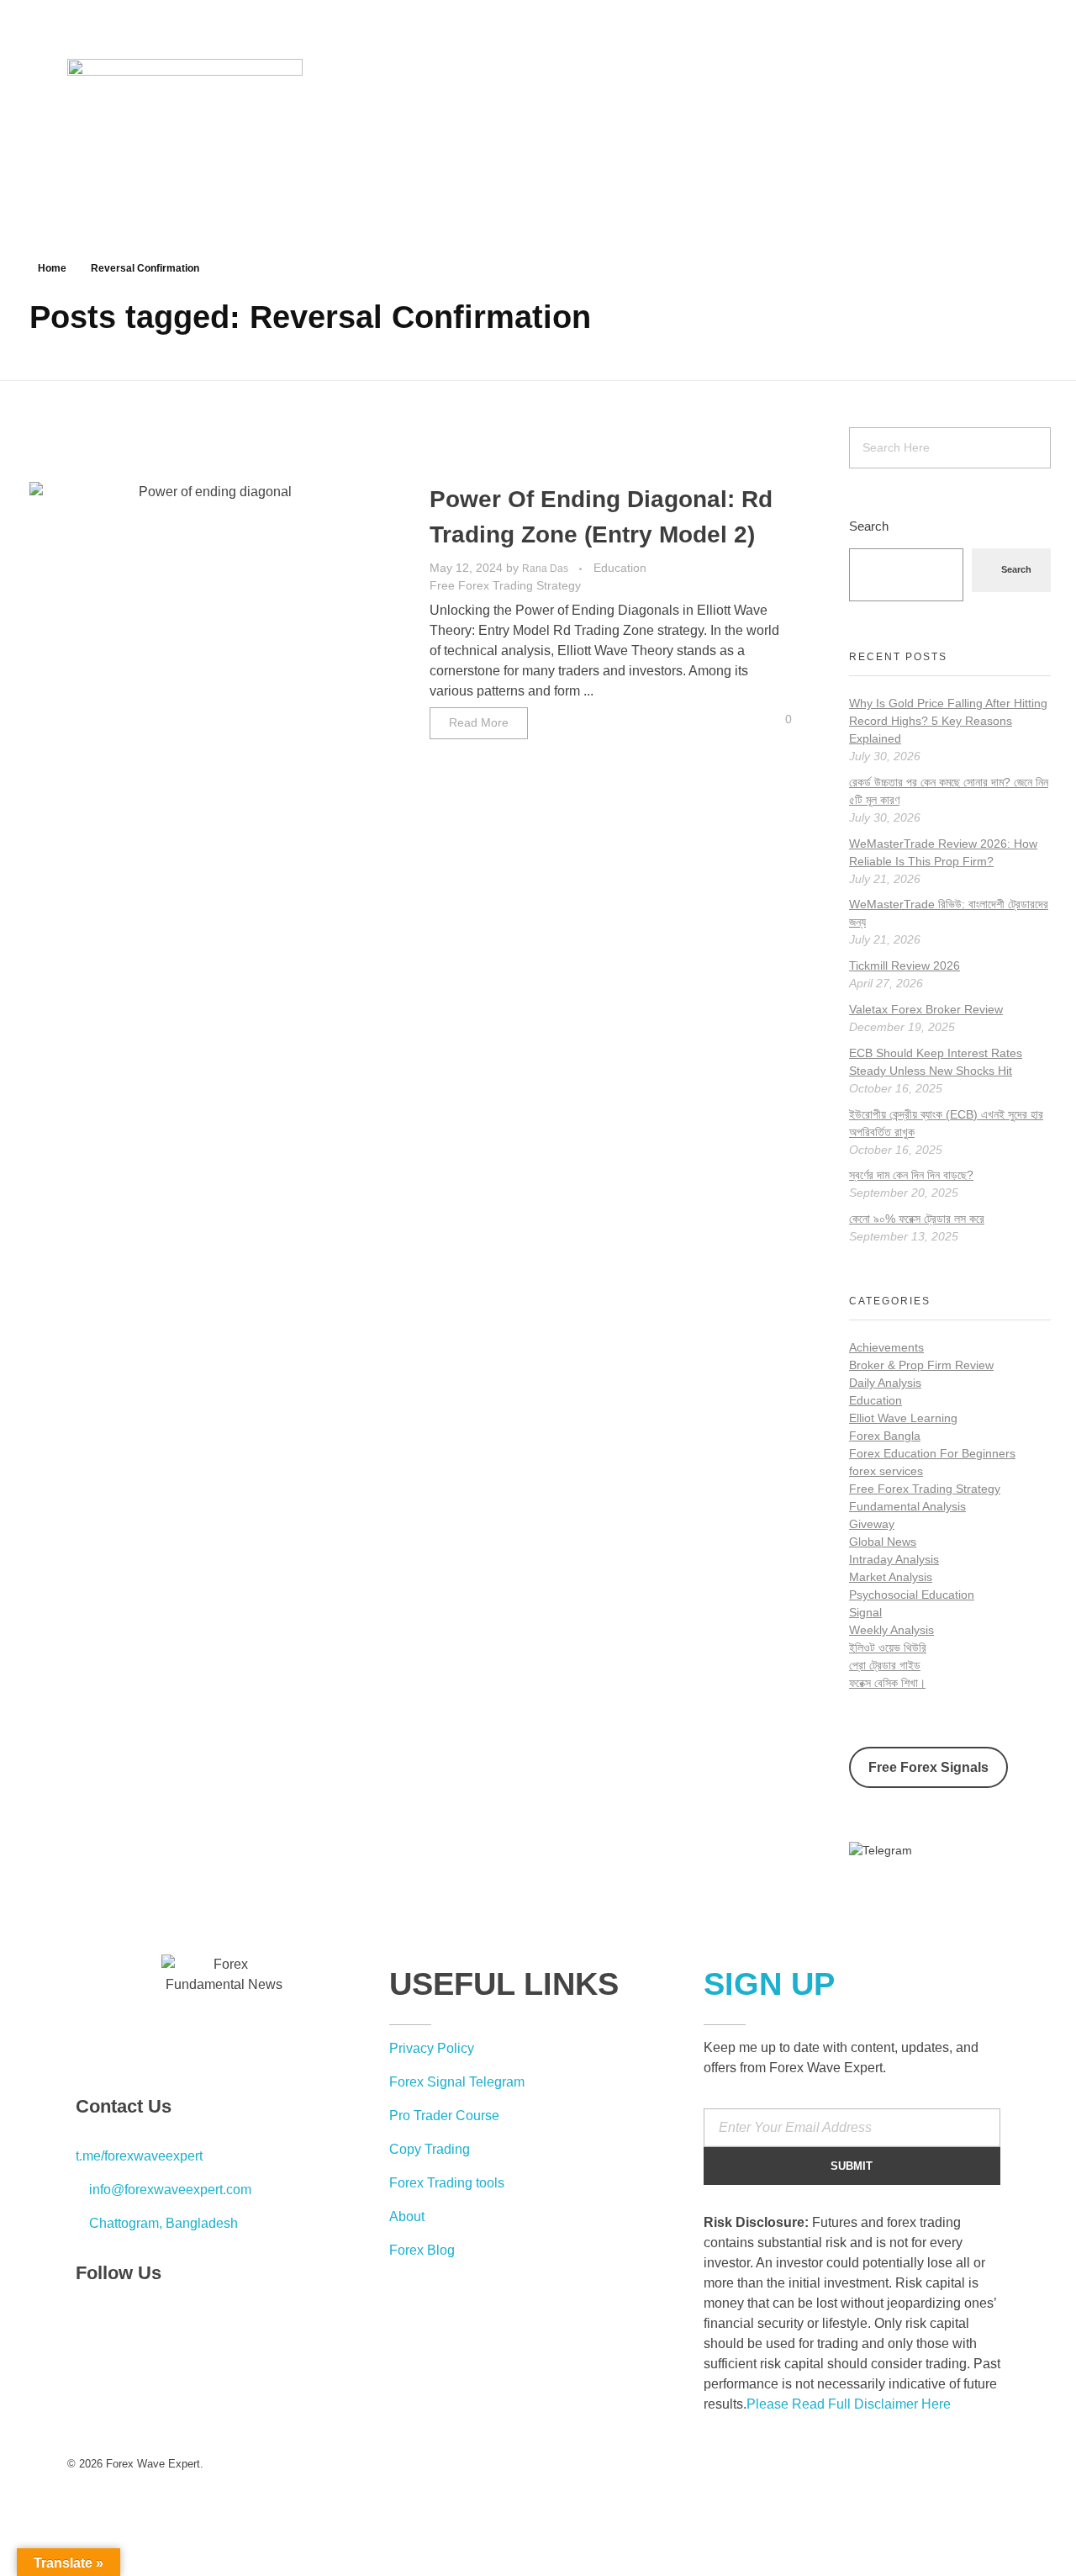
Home (52, 268)
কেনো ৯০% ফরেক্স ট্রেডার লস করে (917, 1219)
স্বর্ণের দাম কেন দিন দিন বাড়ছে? (911, 1175)
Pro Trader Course (444, 2116)
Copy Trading (430, 2149)
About (407, 2216)
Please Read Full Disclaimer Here (849, 2404)
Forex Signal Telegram (457, 2082)
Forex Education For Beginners (932, 1453)
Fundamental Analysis (907, 1506)
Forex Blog (422, 2250)
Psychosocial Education (912, 1595)
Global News (883, 1542)
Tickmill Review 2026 (905, 965)
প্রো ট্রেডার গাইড (885, 1665)
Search (869, 526)
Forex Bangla (885, 1436)
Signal (865, 1612)
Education (620, 568)
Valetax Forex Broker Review (926, 1009)
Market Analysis (891, 1577)
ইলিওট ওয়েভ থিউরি (888, 1648)
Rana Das (546, 569)
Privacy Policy (432, 2048)
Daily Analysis (885, 1383)
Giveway (872, 1524)
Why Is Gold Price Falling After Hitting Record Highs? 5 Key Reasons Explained (948, 721)
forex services (886, 1471)
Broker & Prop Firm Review (921, 1365)
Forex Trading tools (447, 2183)
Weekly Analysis (891, 1630)
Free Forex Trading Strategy (505, 585)
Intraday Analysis (894, 1559)
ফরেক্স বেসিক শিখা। (887, 1683)
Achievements (886, 1347)
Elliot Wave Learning (903, 1418)
